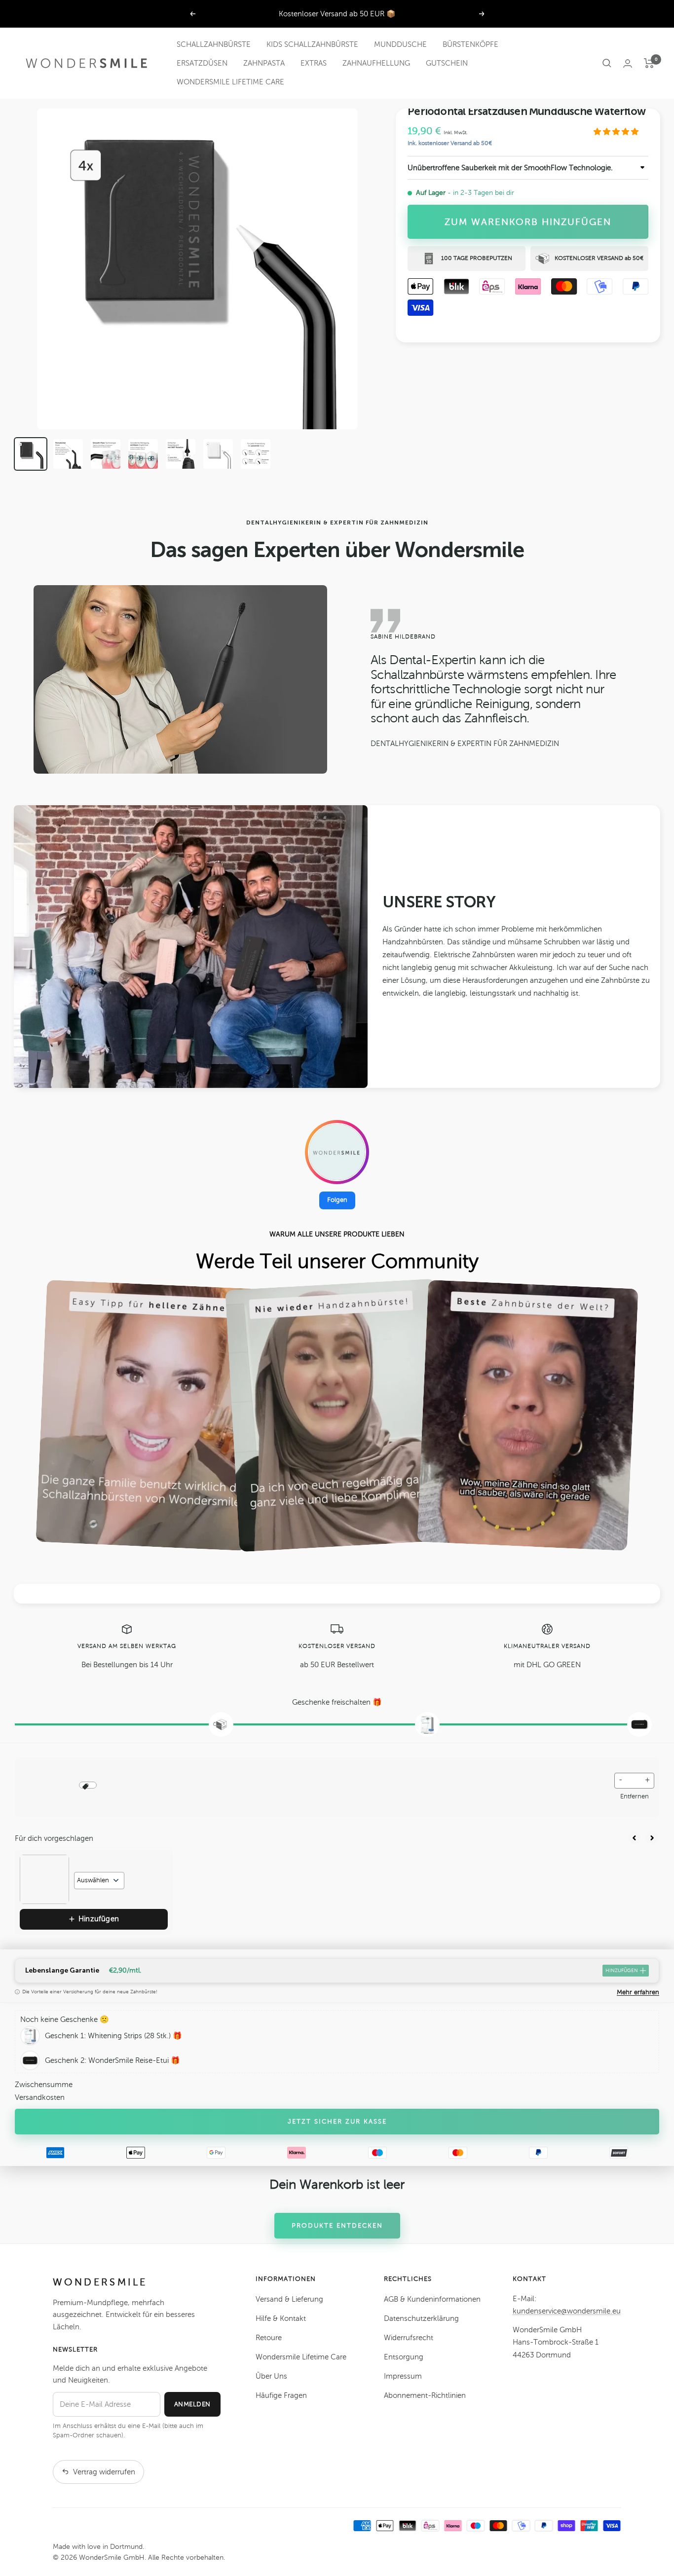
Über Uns (271, 2376)
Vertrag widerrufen (104, 2472)
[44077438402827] (106, 454)
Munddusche (400, 44)
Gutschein (447, 63)
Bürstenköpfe (470, 44)
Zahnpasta (264, 63)
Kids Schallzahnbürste (312, 44)
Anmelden (192, 2404)
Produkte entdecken (337, 2226)
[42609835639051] (256, 454)
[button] (617, 132)
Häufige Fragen (281, 2395)
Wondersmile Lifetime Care (230, 82)
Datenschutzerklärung (421, 2318)
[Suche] (607, 63)
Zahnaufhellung (376, 63)
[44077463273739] (181, 454)
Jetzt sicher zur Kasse (337, 2122)
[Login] (628, 63)
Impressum (403, 2376)
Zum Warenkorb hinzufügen (528, 222)
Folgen (337, 1200)
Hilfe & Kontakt (281, 2318)
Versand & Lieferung (289, 2299)
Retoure (269, 2338)
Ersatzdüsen (202, 63)
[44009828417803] (68, 454)
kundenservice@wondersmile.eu (567, 2311)
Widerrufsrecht (409, 2338)
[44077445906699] (143, 454)
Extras (314, 63)
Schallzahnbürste (214, 44)
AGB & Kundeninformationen (432, 2299)
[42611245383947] (31, 454)
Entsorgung (404, 2357)
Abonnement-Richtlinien (425, 2395)
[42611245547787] (218, 454)
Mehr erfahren (638, 1992)
